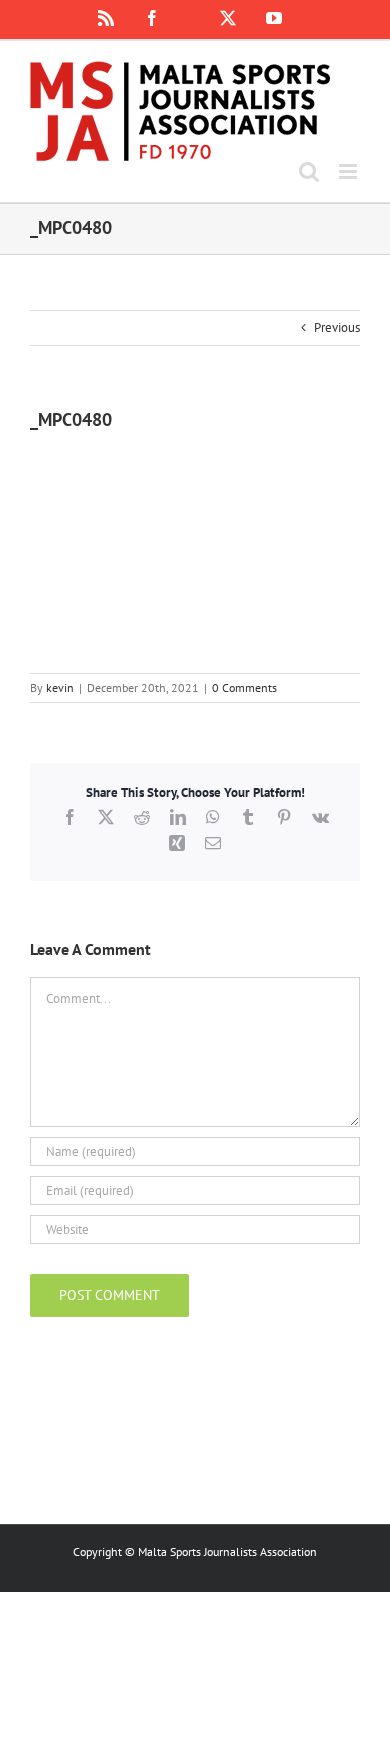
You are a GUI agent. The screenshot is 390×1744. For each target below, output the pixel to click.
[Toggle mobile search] (309, 171)
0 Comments (244, 687)
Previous (337, 327)
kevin (60, 687)
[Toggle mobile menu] (349, 171)
